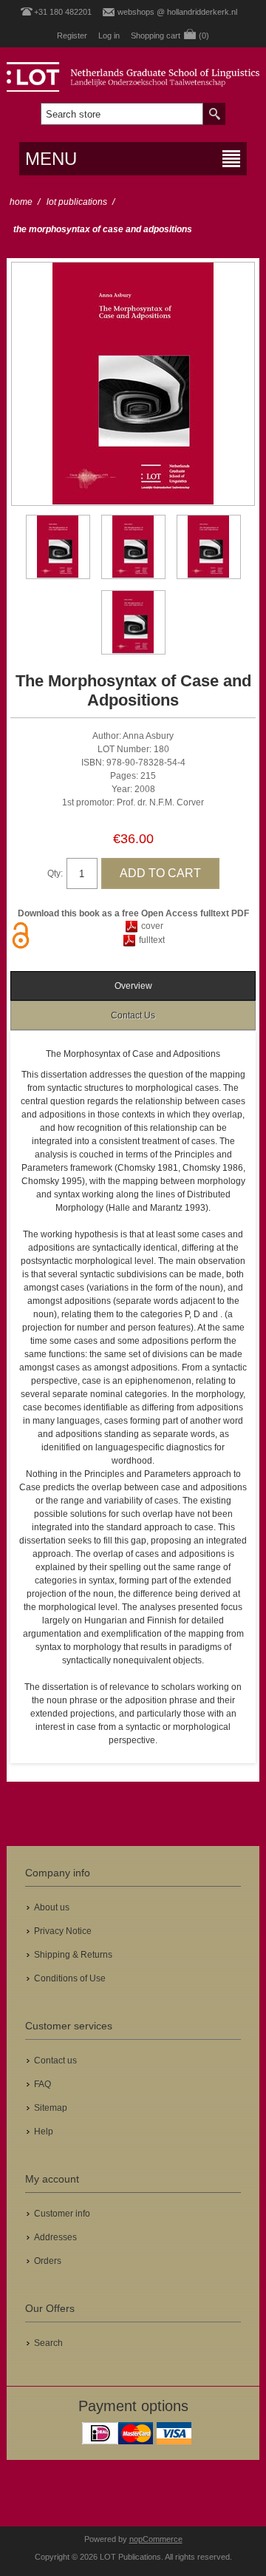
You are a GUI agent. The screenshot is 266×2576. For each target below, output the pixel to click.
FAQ (42, 2084)
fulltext (152, 940)
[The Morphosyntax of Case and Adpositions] (58, 547)
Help (44, 2132)
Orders (48, 2261)
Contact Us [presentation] (133, 1015)
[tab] (133, 986)
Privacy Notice (63, 1931)
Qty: (55, 873)
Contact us (55, 2061)
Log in (109, 36)
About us (52, 1907)
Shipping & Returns (73, 1955)
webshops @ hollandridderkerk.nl (177, 12)
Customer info (62, 2214)
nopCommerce (156, 2539)
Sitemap (51, 2108)
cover (152, 926)
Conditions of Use (70, 1978)
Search (48, 2343)
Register (72, 36)
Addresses (55, 2237)
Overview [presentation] (133, 986)
